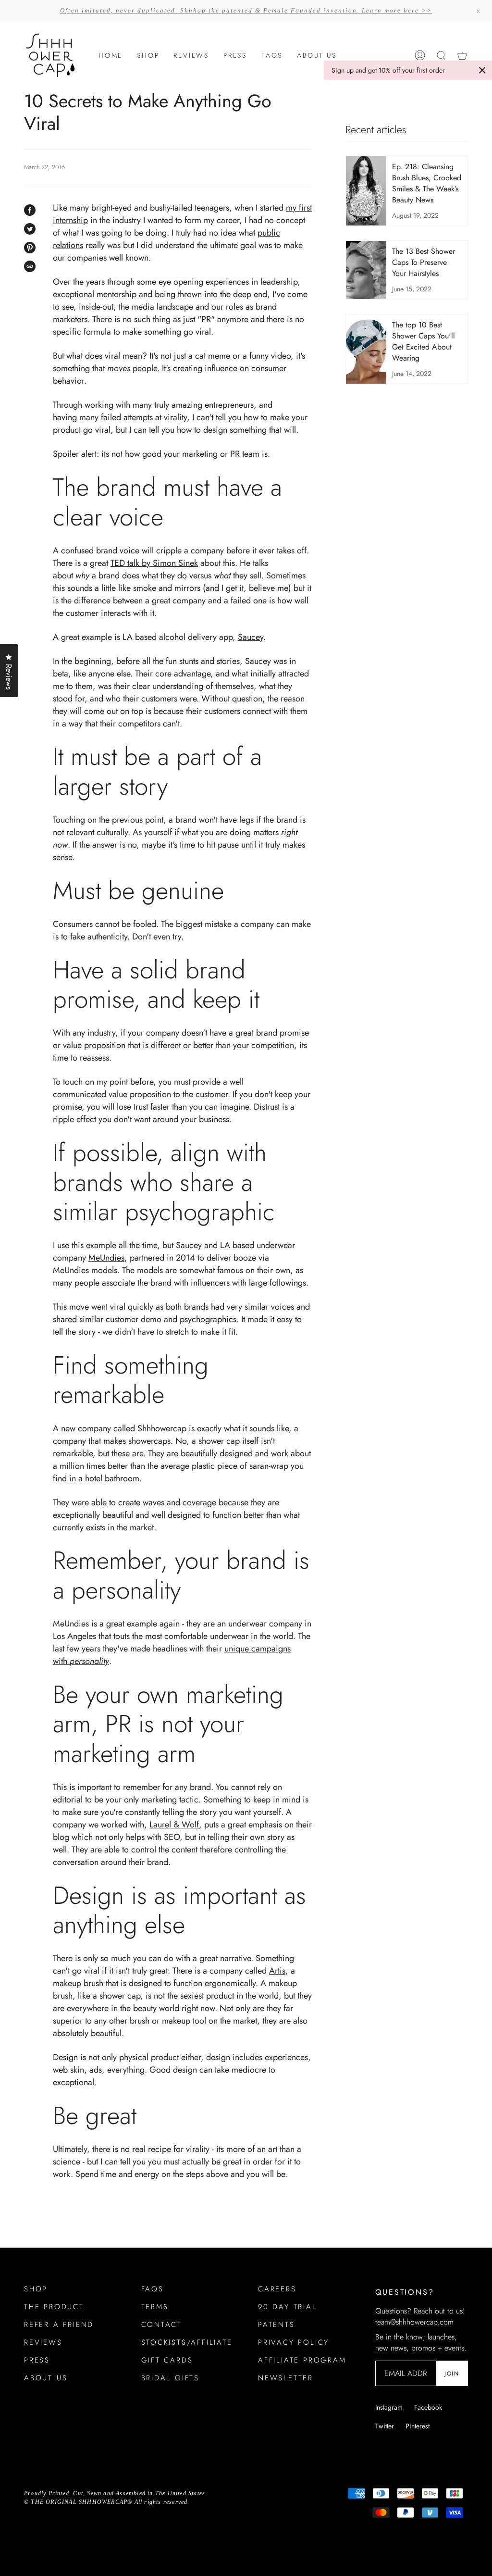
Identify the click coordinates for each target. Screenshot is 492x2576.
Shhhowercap (162, 1428)
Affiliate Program (302, 2360)
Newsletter (286, 2378)
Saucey (251, 637)
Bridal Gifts (171, 2378)
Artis (277, 1971)
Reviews (43, 2342)
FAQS (153, 2289)
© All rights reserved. (107, 2502)
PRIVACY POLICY (294, 2342)
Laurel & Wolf (174, 1825)
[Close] (482, 70)
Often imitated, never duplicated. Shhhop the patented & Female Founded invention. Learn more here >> (246, 10)
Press (37, 2360)
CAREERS (277, 2289)
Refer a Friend (59, 2325)
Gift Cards (167, 2360)
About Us (46, 2378)
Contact (162, 2325)
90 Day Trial (288, 2307)
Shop (36, 2289)
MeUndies (106, 1258)
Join (452, 2374)
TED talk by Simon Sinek (154, 563)
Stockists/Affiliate (187, 2342)
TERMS (155, 2307)
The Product (54, 2307)
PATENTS (277, 2325)
